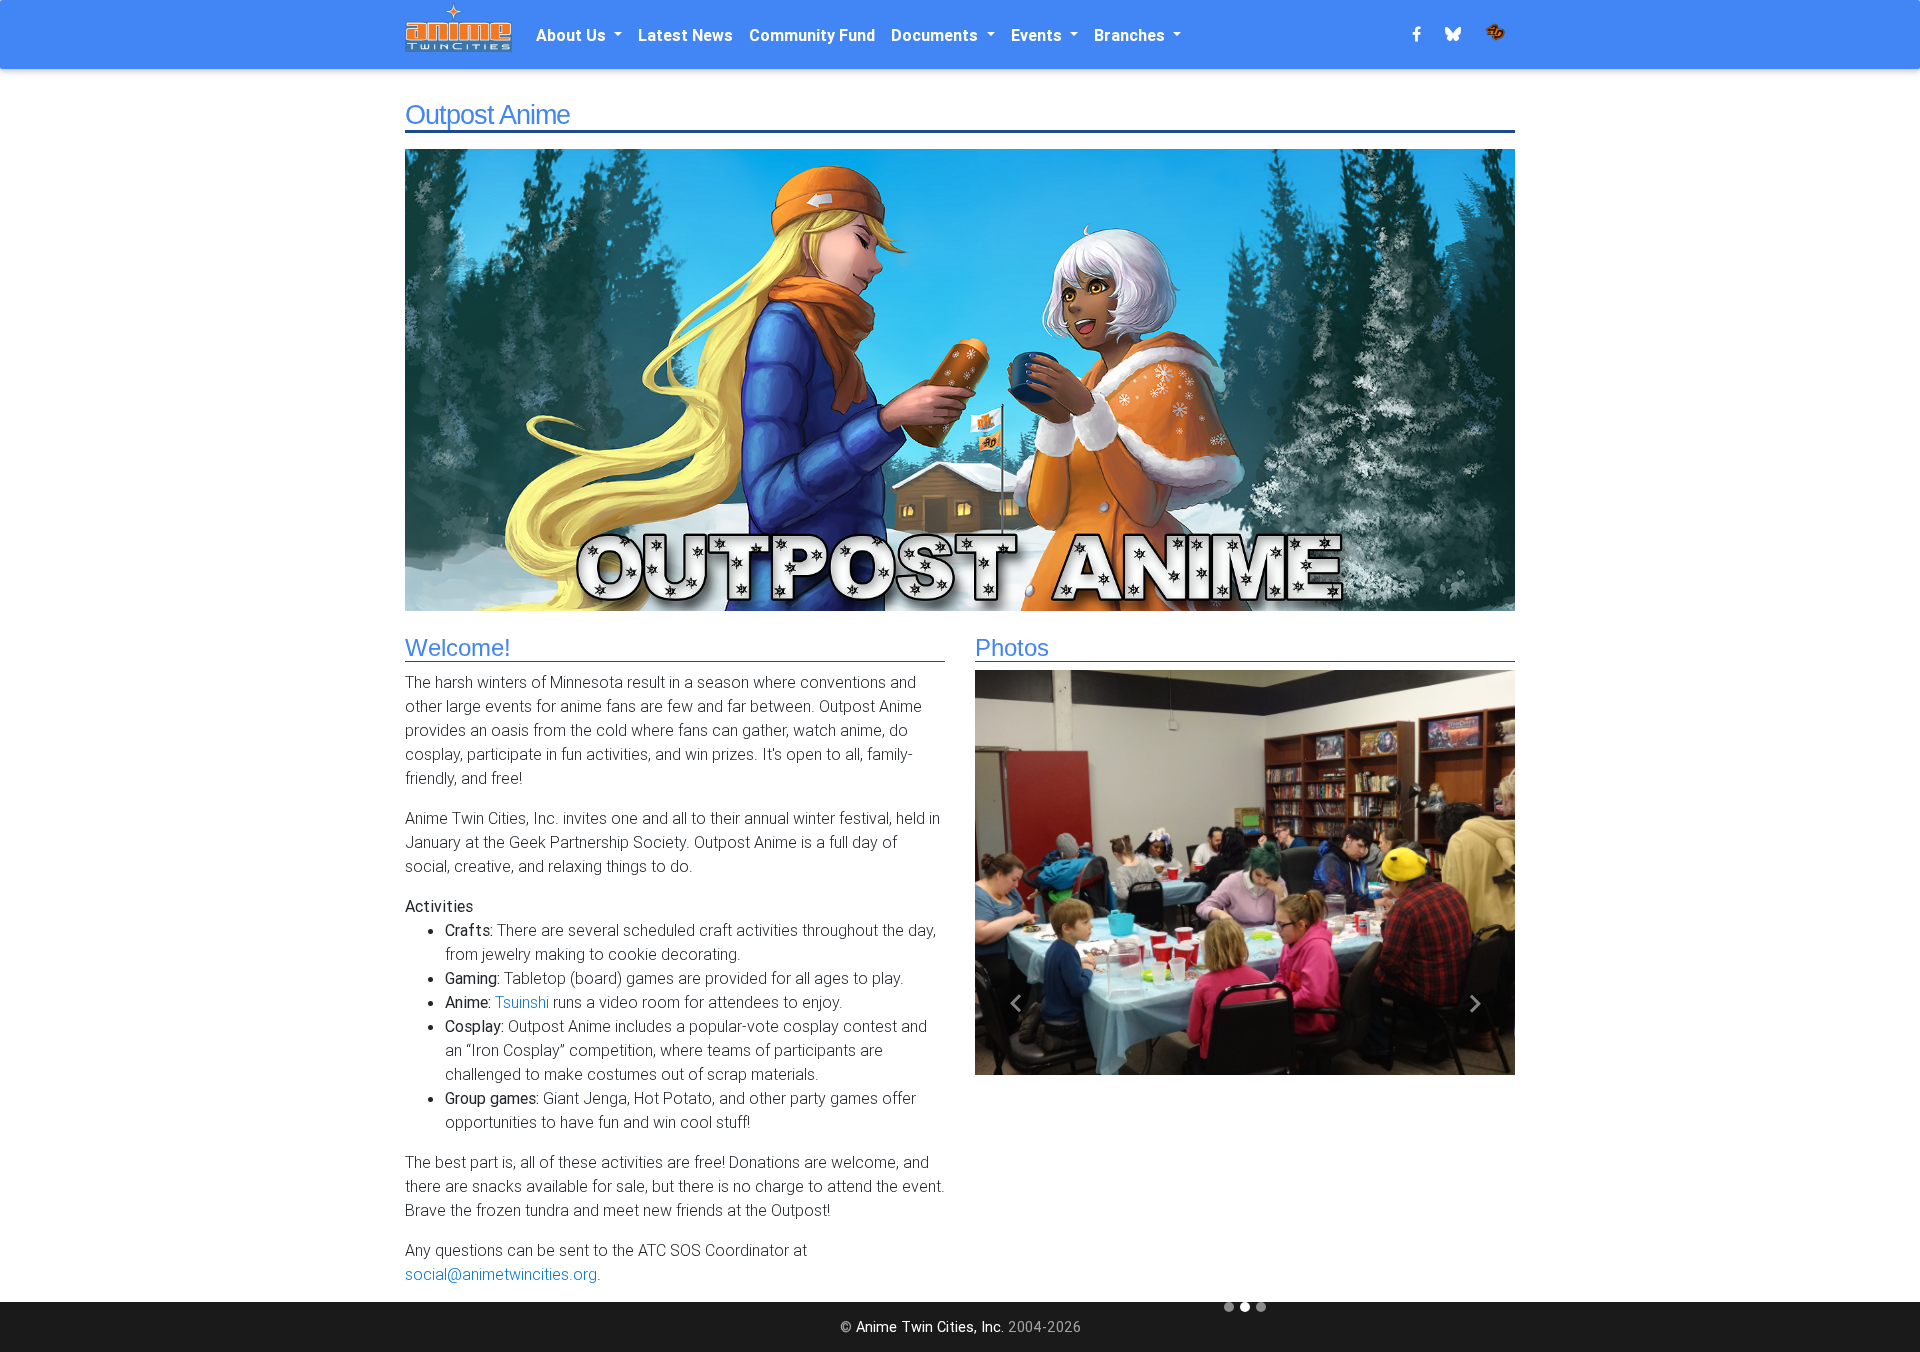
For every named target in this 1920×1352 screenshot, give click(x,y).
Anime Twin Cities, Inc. (930, 1327)
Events (1038, 35)
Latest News (685, 35)
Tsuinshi (522, 1002)
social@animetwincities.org (501, 1274)
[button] (1015, 1003)
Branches (1131, 35)
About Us (573, 35)
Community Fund (812, 35)
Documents (936, 35)
